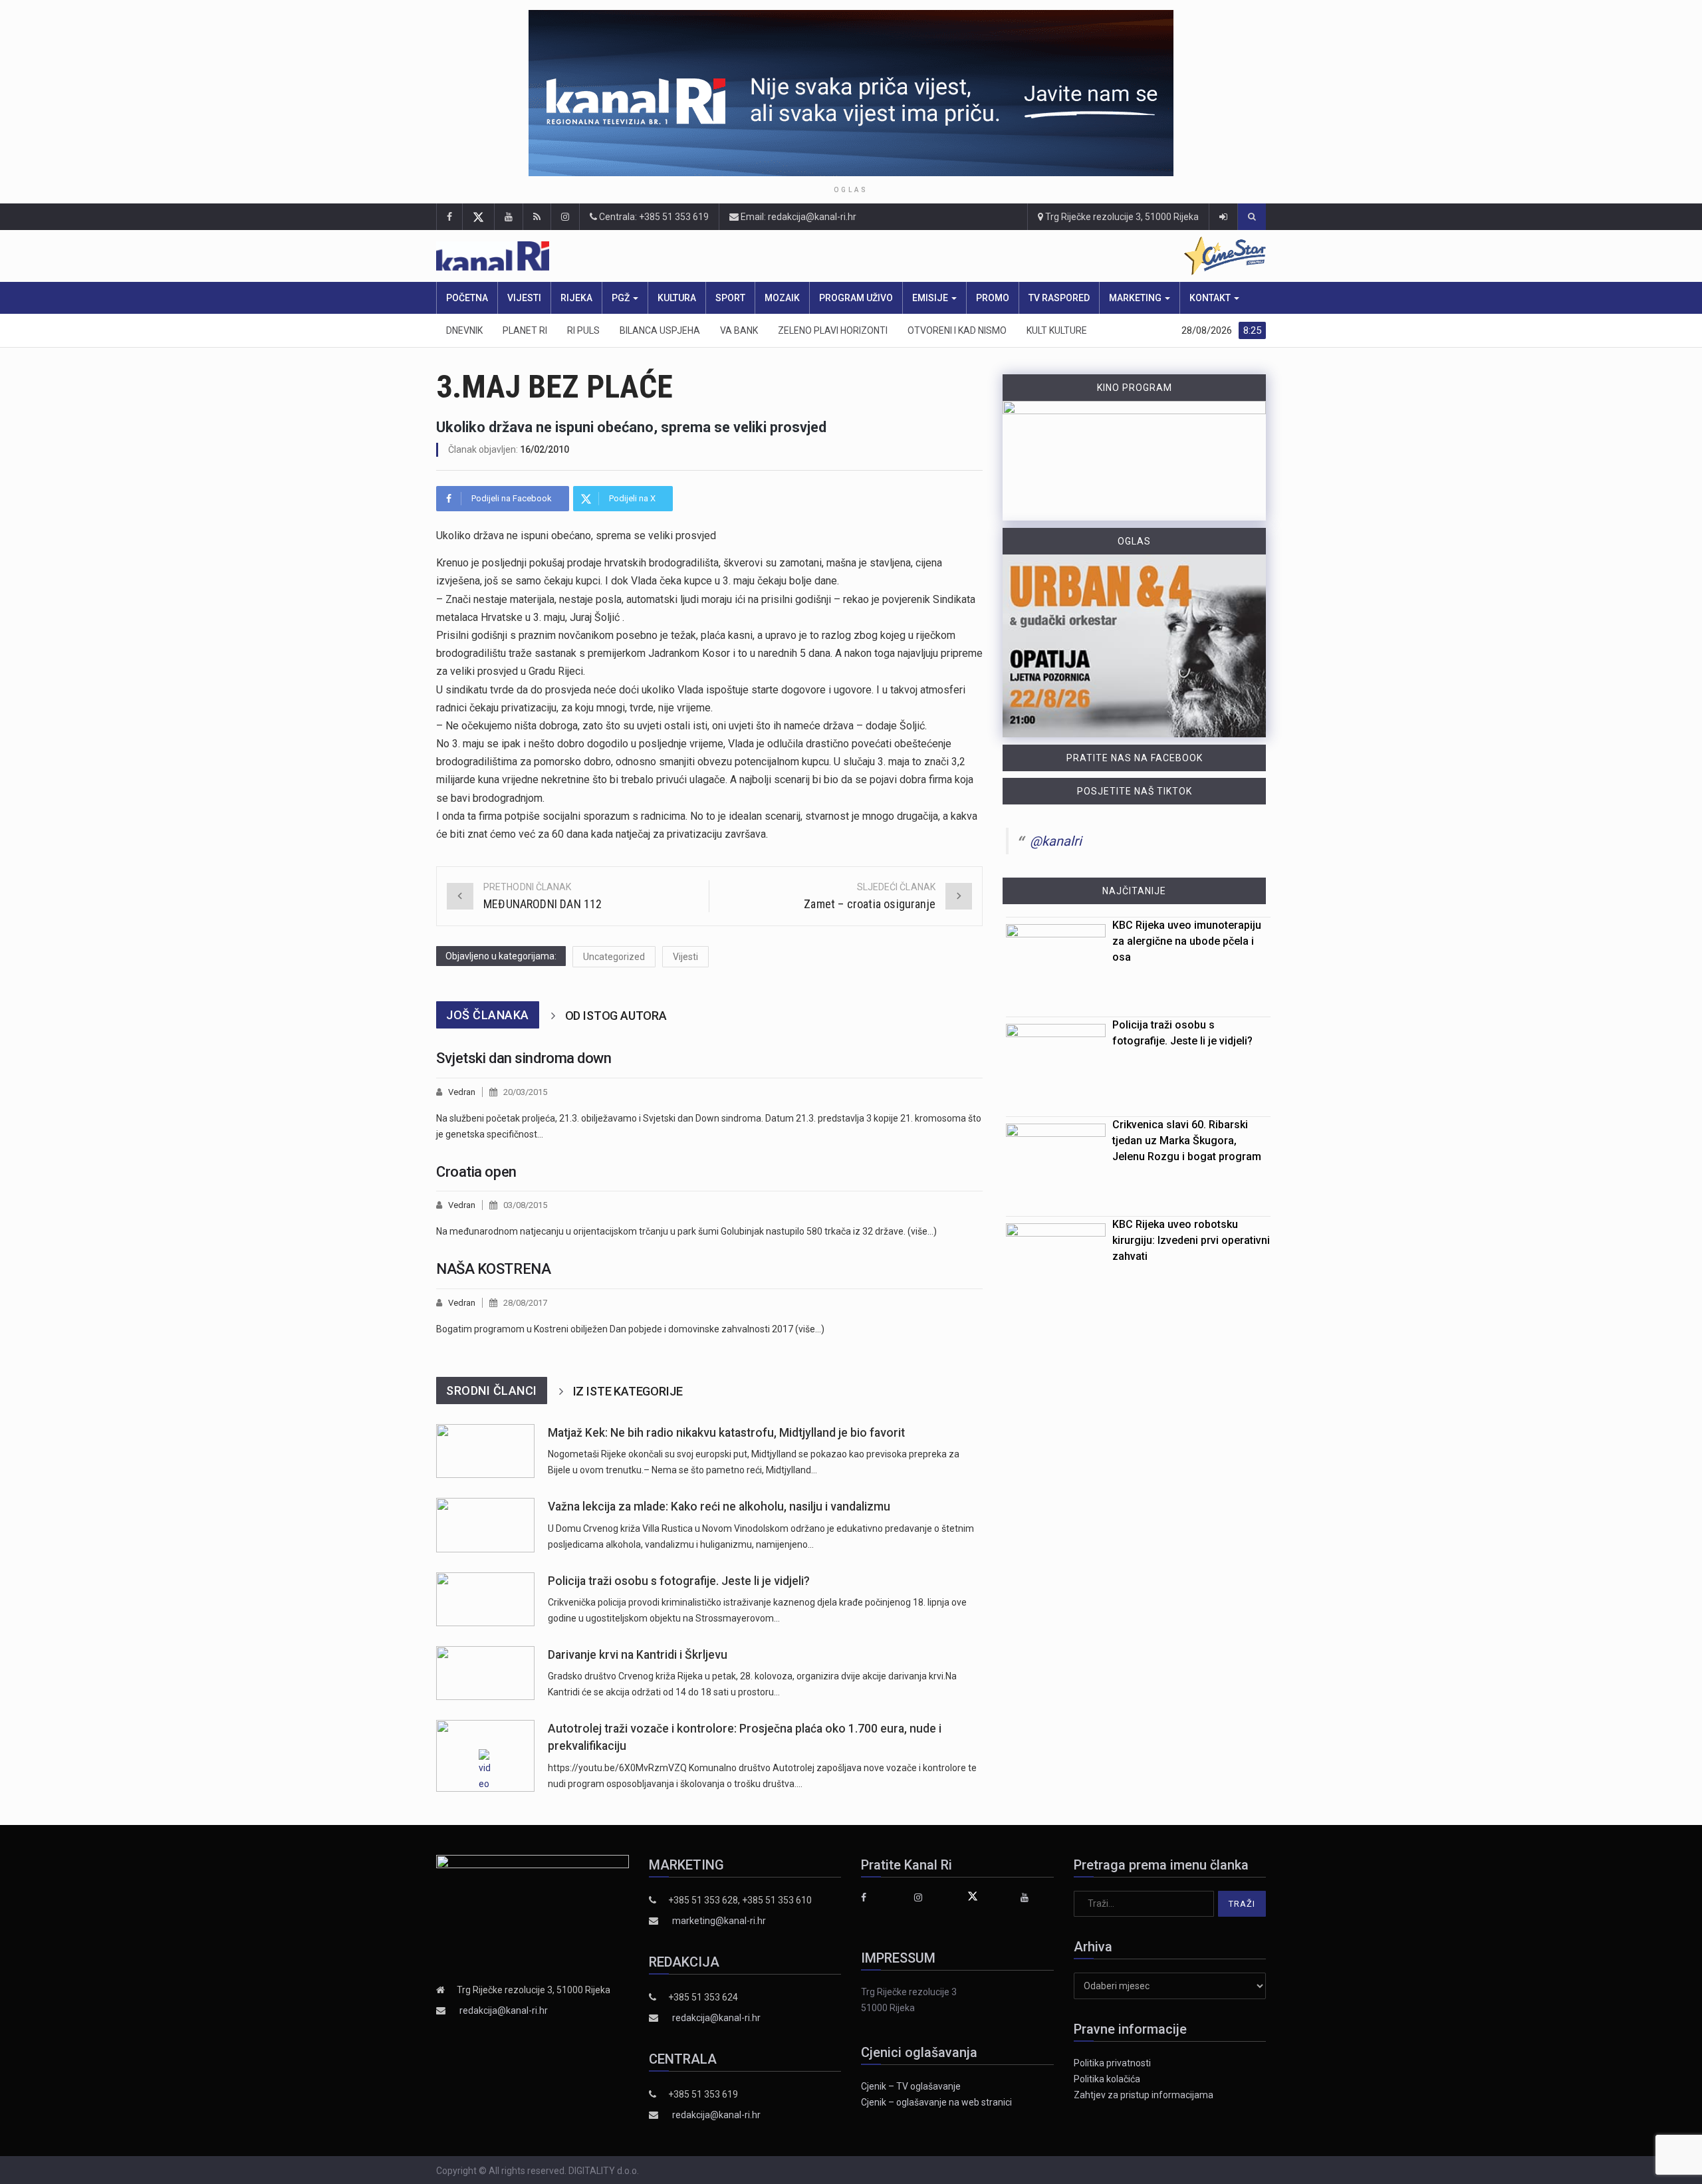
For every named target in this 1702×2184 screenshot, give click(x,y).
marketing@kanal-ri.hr (719, 1921)
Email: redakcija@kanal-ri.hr (797, 217)
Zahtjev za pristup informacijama (1144, 2095)
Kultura (677, 298)
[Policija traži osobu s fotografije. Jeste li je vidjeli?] (485, 1599)
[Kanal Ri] (677, 256)
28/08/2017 (525, 1303)
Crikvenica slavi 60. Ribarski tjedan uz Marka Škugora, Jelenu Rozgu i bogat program (1187, 1141)
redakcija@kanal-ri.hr (504, 2010)
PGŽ (622, 298)
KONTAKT (1211, 298)
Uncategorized (614, 957)
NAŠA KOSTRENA (493, 1269)
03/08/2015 (525, 1205)
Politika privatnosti (1112, 2063)
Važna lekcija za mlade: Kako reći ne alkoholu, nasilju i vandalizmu (719, 1507)
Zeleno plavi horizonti (833, 330)
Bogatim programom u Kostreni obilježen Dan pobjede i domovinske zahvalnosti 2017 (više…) (630, 1329)
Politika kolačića (1107, 2079)
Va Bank (739, 330)
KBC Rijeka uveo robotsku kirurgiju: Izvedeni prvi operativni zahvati (1191, 1240)
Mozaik (782, 298)
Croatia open (476, 1172)
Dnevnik (464, 330)
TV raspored (1059, 298)
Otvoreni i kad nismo (957, 330)
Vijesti (524, 298)
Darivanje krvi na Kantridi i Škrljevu (638, 1655)
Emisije (931, 298)
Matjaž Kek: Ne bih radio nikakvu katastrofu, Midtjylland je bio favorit (726, 1433)
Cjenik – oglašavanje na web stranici (936, 2102)
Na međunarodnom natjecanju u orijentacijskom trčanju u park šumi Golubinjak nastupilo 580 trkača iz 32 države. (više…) (686, 1231)
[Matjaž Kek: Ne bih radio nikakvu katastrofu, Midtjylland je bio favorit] (485, 1451)
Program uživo (856, 298)
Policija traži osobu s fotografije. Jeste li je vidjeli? (679, 1581)
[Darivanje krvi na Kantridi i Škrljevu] (485, 1673)
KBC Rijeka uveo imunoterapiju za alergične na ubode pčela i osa (1187, 941)
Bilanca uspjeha (660, 330)
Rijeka (576, 298)
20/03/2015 (525, 1092)
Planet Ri (525, 330)
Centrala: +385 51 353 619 (653, 217)
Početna (467, 298)
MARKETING (1136, 298)
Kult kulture (1057, 330)
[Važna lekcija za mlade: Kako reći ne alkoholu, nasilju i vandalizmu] (485, 1525)
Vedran (462, 1092)
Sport (730, 298)
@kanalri (1056, 841)
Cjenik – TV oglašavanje (911, 2086)
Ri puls (583, 330)
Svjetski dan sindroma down (524, 1058)
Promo (993, 298)
